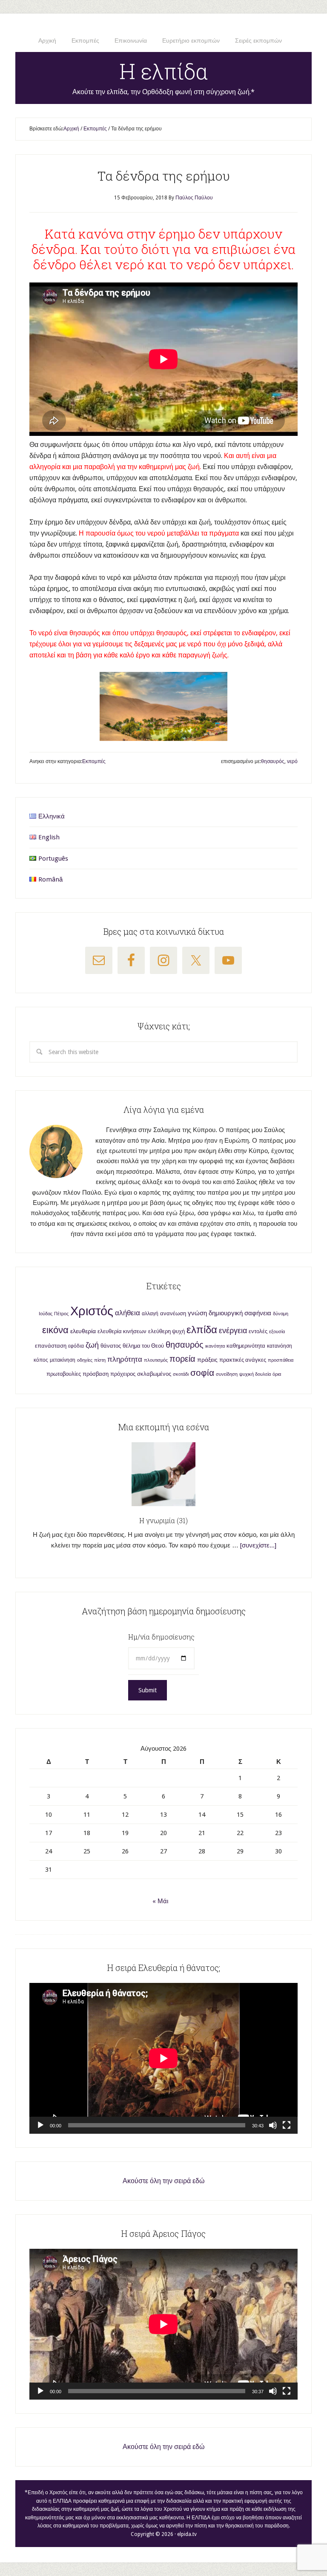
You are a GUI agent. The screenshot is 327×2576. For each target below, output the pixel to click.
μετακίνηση (63, 1360)
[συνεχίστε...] (258, 1545)
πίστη (100, 1360)
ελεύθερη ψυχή (166, 1331)
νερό (292, 761)
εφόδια (76, 1346)
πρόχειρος (123, 1374)
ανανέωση (173, 1313)
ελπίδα (202, 1330)
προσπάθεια (281, 1360)
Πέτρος (61, 1314)
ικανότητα (215, 1346)
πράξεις (207, 1360)
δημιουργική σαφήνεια (240, 1313)
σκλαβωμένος (154, 1374)
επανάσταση (51, 1346)
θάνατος (111, 1346)
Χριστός (92, 1311)
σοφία (202, 1373)
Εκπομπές (94, 761)
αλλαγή (150, 1314)
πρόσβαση (96, 1374)
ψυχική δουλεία (255, 1374)
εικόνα (55, 1330)
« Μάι (160, 1901)
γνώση (197, 1313)
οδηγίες (85, 1360)
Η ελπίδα (164, 71)
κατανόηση (280, 1346)
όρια (277, 1374)
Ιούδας (46, 1314)
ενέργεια (233, 1330)
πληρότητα (125, 1359)
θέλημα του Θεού (143, 1346)
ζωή (92, 1345)
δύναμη (281, 1314)
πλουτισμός (156, 1360)
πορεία (182, 1359)
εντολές (258, 1331)
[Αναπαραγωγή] (40, 2125)
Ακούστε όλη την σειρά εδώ (164, 2181)
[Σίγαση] (273, 2125)
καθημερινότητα (246, 1346)
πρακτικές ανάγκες (243, 1360)
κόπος (41, 1360)
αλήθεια (128, 1313)
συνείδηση (227, 1374)
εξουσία (277, 1332)
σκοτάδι (181, 1374)
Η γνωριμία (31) (163, 1520)
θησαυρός (273, 761)
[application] (163, 2058)
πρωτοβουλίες (64, 1374)
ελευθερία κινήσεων (122, 1331)
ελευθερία (83, 1331)
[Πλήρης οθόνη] (287, 2125)
